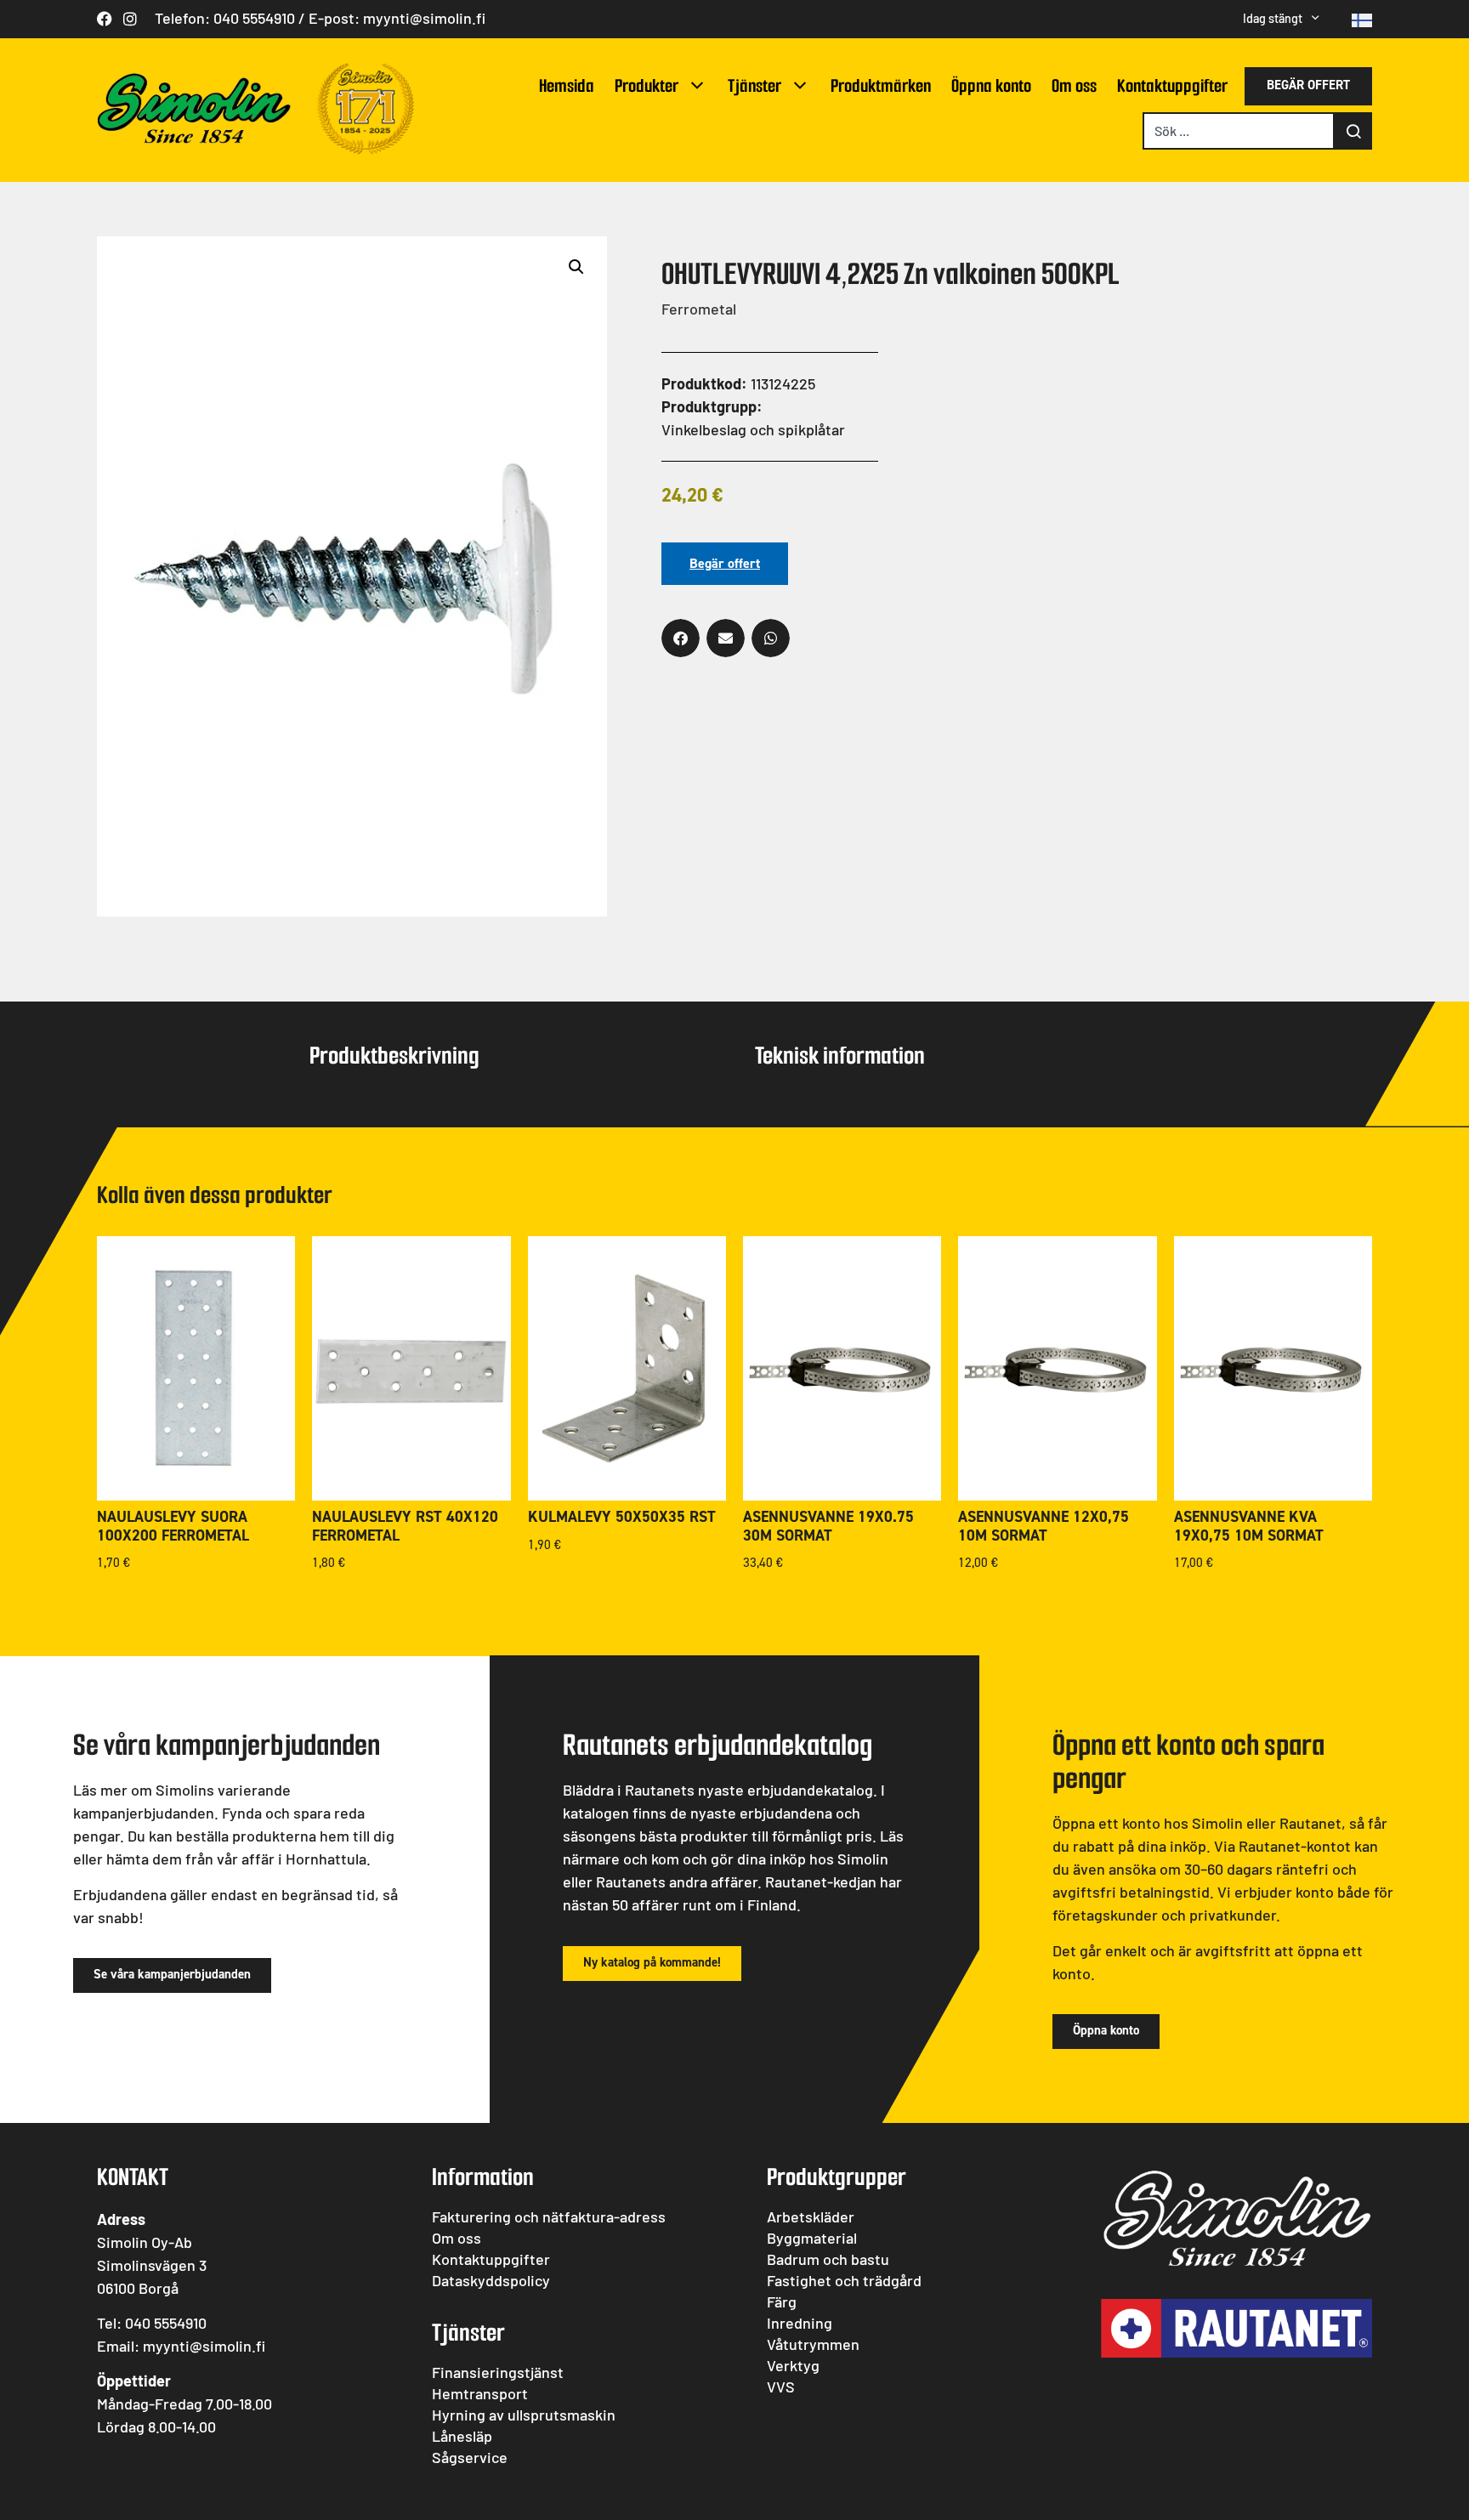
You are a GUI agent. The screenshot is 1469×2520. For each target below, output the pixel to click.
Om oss (1074, 85)
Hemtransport (480, 2393)
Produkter (647, 85)
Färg (782, 2301)
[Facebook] (105, 19)
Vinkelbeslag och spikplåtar (753, 429)
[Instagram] (130, 19)
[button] (576, 267)
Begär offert (725, 563)
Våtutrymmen (813, 2344)
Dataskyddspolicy (491, 2280)
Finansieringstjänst (498, 2372)
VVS (781, 2387)
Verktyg (793, 2365)
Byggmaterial (812, 2238)
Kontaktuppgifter (1172, 85)
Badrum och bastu (828, 2259)
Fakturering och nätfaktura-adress (549, 2216)
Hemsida (567, 85)
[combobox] (1239, 131)
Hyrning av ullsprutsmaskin (524, 2415)
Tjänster (754, 85)
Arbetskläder (811, 2216)
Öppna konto (991, 85)
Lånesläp (462, 2436)
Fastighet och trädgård (844, 2280)
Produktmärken (881, 85)
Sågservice (470, 2457)
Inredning (800, 2323)
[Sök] (1353, 131)
